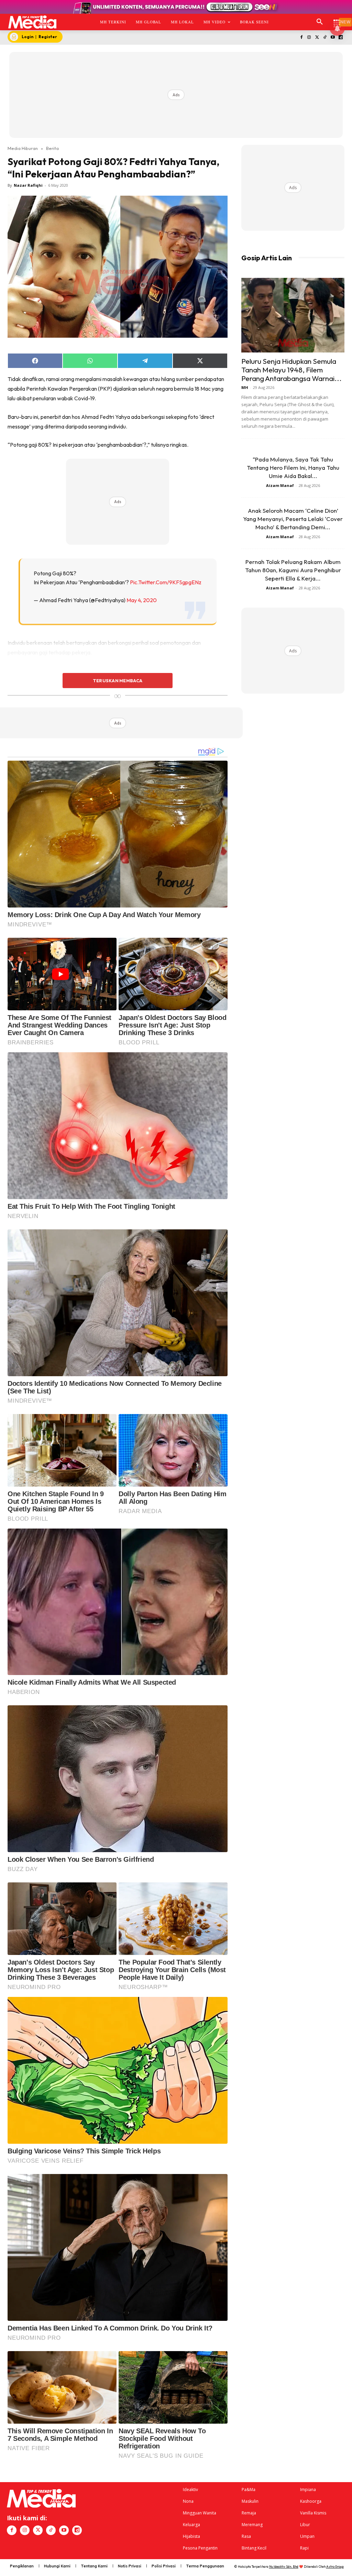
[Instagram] (309, 38)
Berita (52, 148)
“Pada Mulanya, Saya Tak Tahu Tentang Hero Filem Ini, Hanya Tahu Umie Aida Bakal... (293, 468)
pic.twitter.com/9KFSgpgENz (166, 582)
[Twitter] (317, 38)
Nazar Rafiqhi (28, 185)
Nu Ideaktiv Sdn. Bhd (284, 2567)
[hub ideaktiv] (337, 19)
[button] (320, 22)
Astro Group (335, 2567)
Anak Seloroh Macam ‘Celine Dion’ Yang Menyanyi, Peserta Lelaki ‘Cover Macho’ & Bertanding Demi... (293, 519)
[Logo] (32, 22)
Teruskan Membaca (118, 681)
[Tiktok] (325, 38)
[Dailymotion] (340, 38)
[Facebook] (301, 38)
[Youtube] (333, 38)
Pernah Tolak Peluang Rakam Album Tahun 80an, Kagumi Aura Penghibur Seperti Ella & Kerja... (293, 570)
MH (245, 387)
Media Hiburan (23, 148)
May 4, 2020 (142, 600)
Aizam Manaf (280, 485)
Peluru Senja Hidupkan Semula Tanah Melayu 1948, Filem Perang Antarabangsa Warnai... (291, 370)
